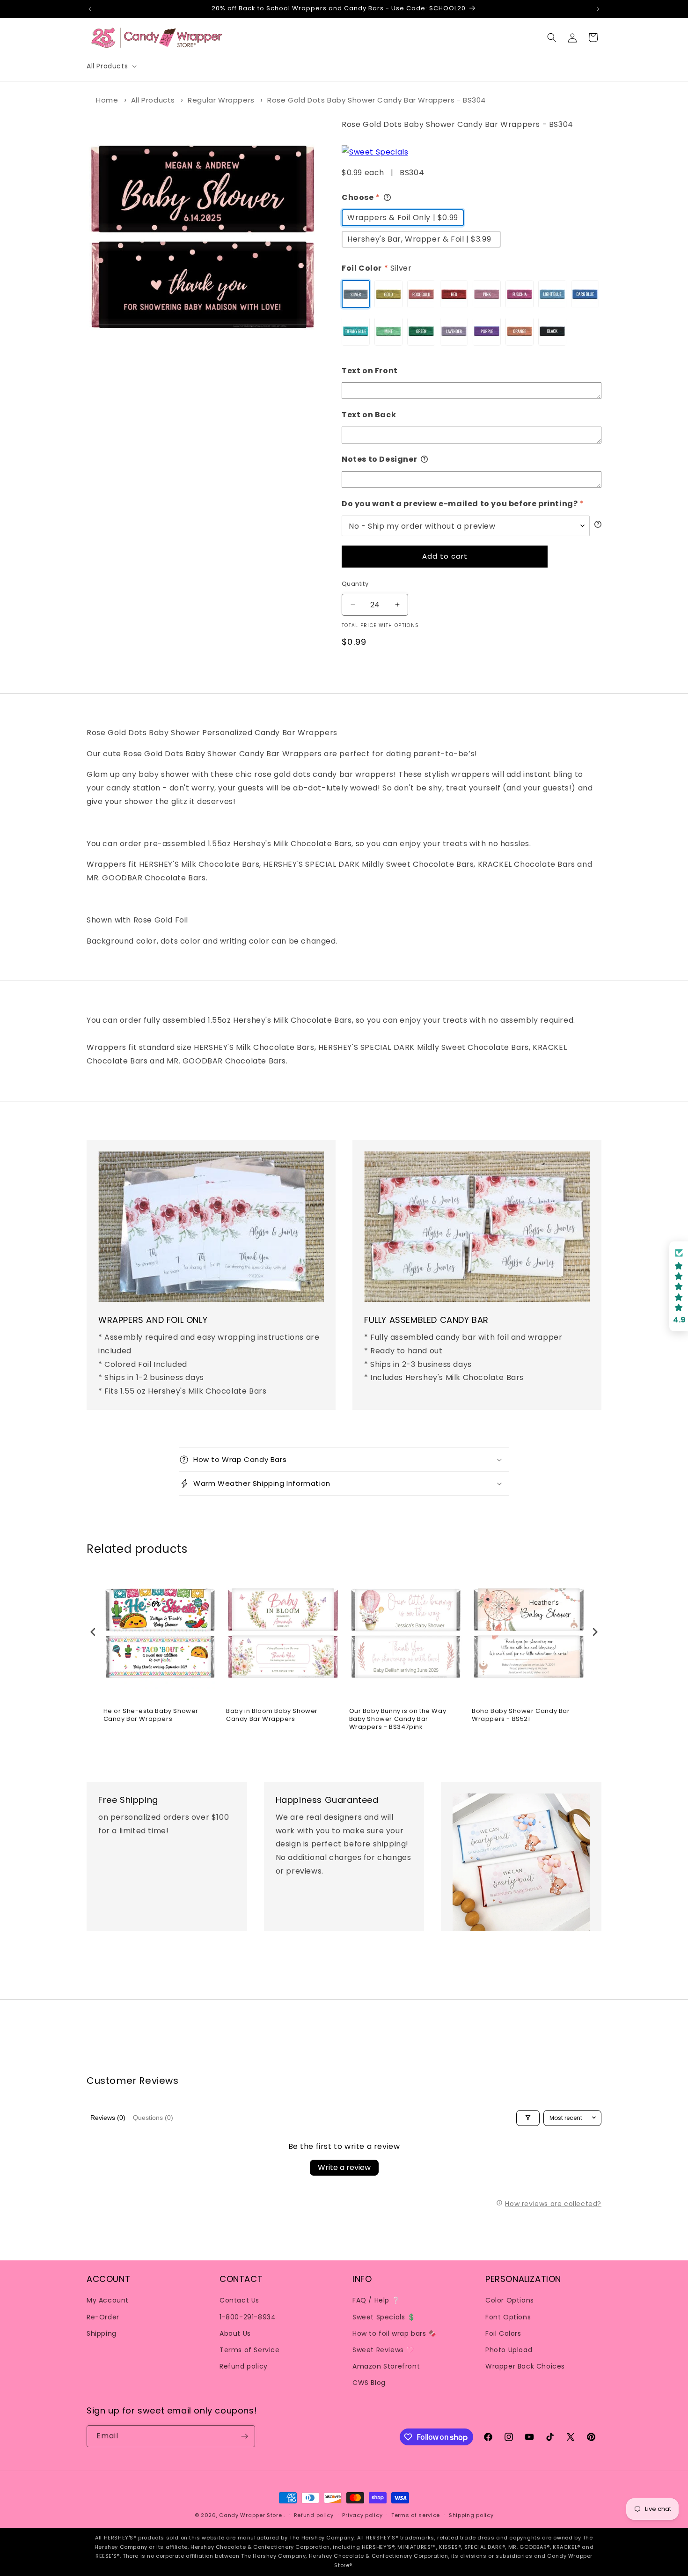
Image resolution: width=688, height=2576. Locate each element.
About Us (235, 2333)
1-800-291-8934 (248, 2317)
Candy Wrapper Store (250, 2515)
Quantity (355, 583)
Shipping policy (471, 2515)
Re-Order (103, 2317)
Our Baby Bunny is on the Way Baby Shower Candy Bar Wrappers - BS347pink (398, 1719)
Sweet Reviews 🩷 (383, 2349)
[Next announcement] (598, 9)
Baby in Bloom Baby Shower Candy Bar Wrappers (272, 1715)
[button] (111, 66)
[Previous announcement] (90, 9)
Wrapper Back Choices (525, 2366)
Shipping (102, 2333)
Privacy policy (362, 2515)
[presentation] (93, 1632)
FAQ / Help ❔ (376, 2300)
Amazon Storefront (386, 2366)
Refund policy (244, 2366)
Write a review (344, 2167)
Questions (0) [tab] (153, 2118)
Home (107, 100)
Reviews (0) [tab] (108, 2118)
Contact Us (239, 2300)
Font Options (508, 2317)
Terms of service (416, 2515)
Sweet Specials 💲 (384, 2317)
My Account (108, 2300)
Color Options (510, 2300)
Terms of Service (250, 2349)
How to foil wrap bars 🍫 (395, 2333)
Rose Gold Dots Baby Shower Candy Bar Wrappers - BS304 (377, 100)
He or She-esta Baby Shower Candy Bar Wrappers (151, 1715)
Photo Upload (509, 2349)
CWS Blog (369, 2383)
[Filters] (528, 2118)
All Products (153, 100)
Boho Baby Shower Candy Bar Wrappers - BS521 (521, 1715)
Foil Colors (503, 2333)
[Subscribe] (244, 2436)
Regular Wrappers (221, 100)
